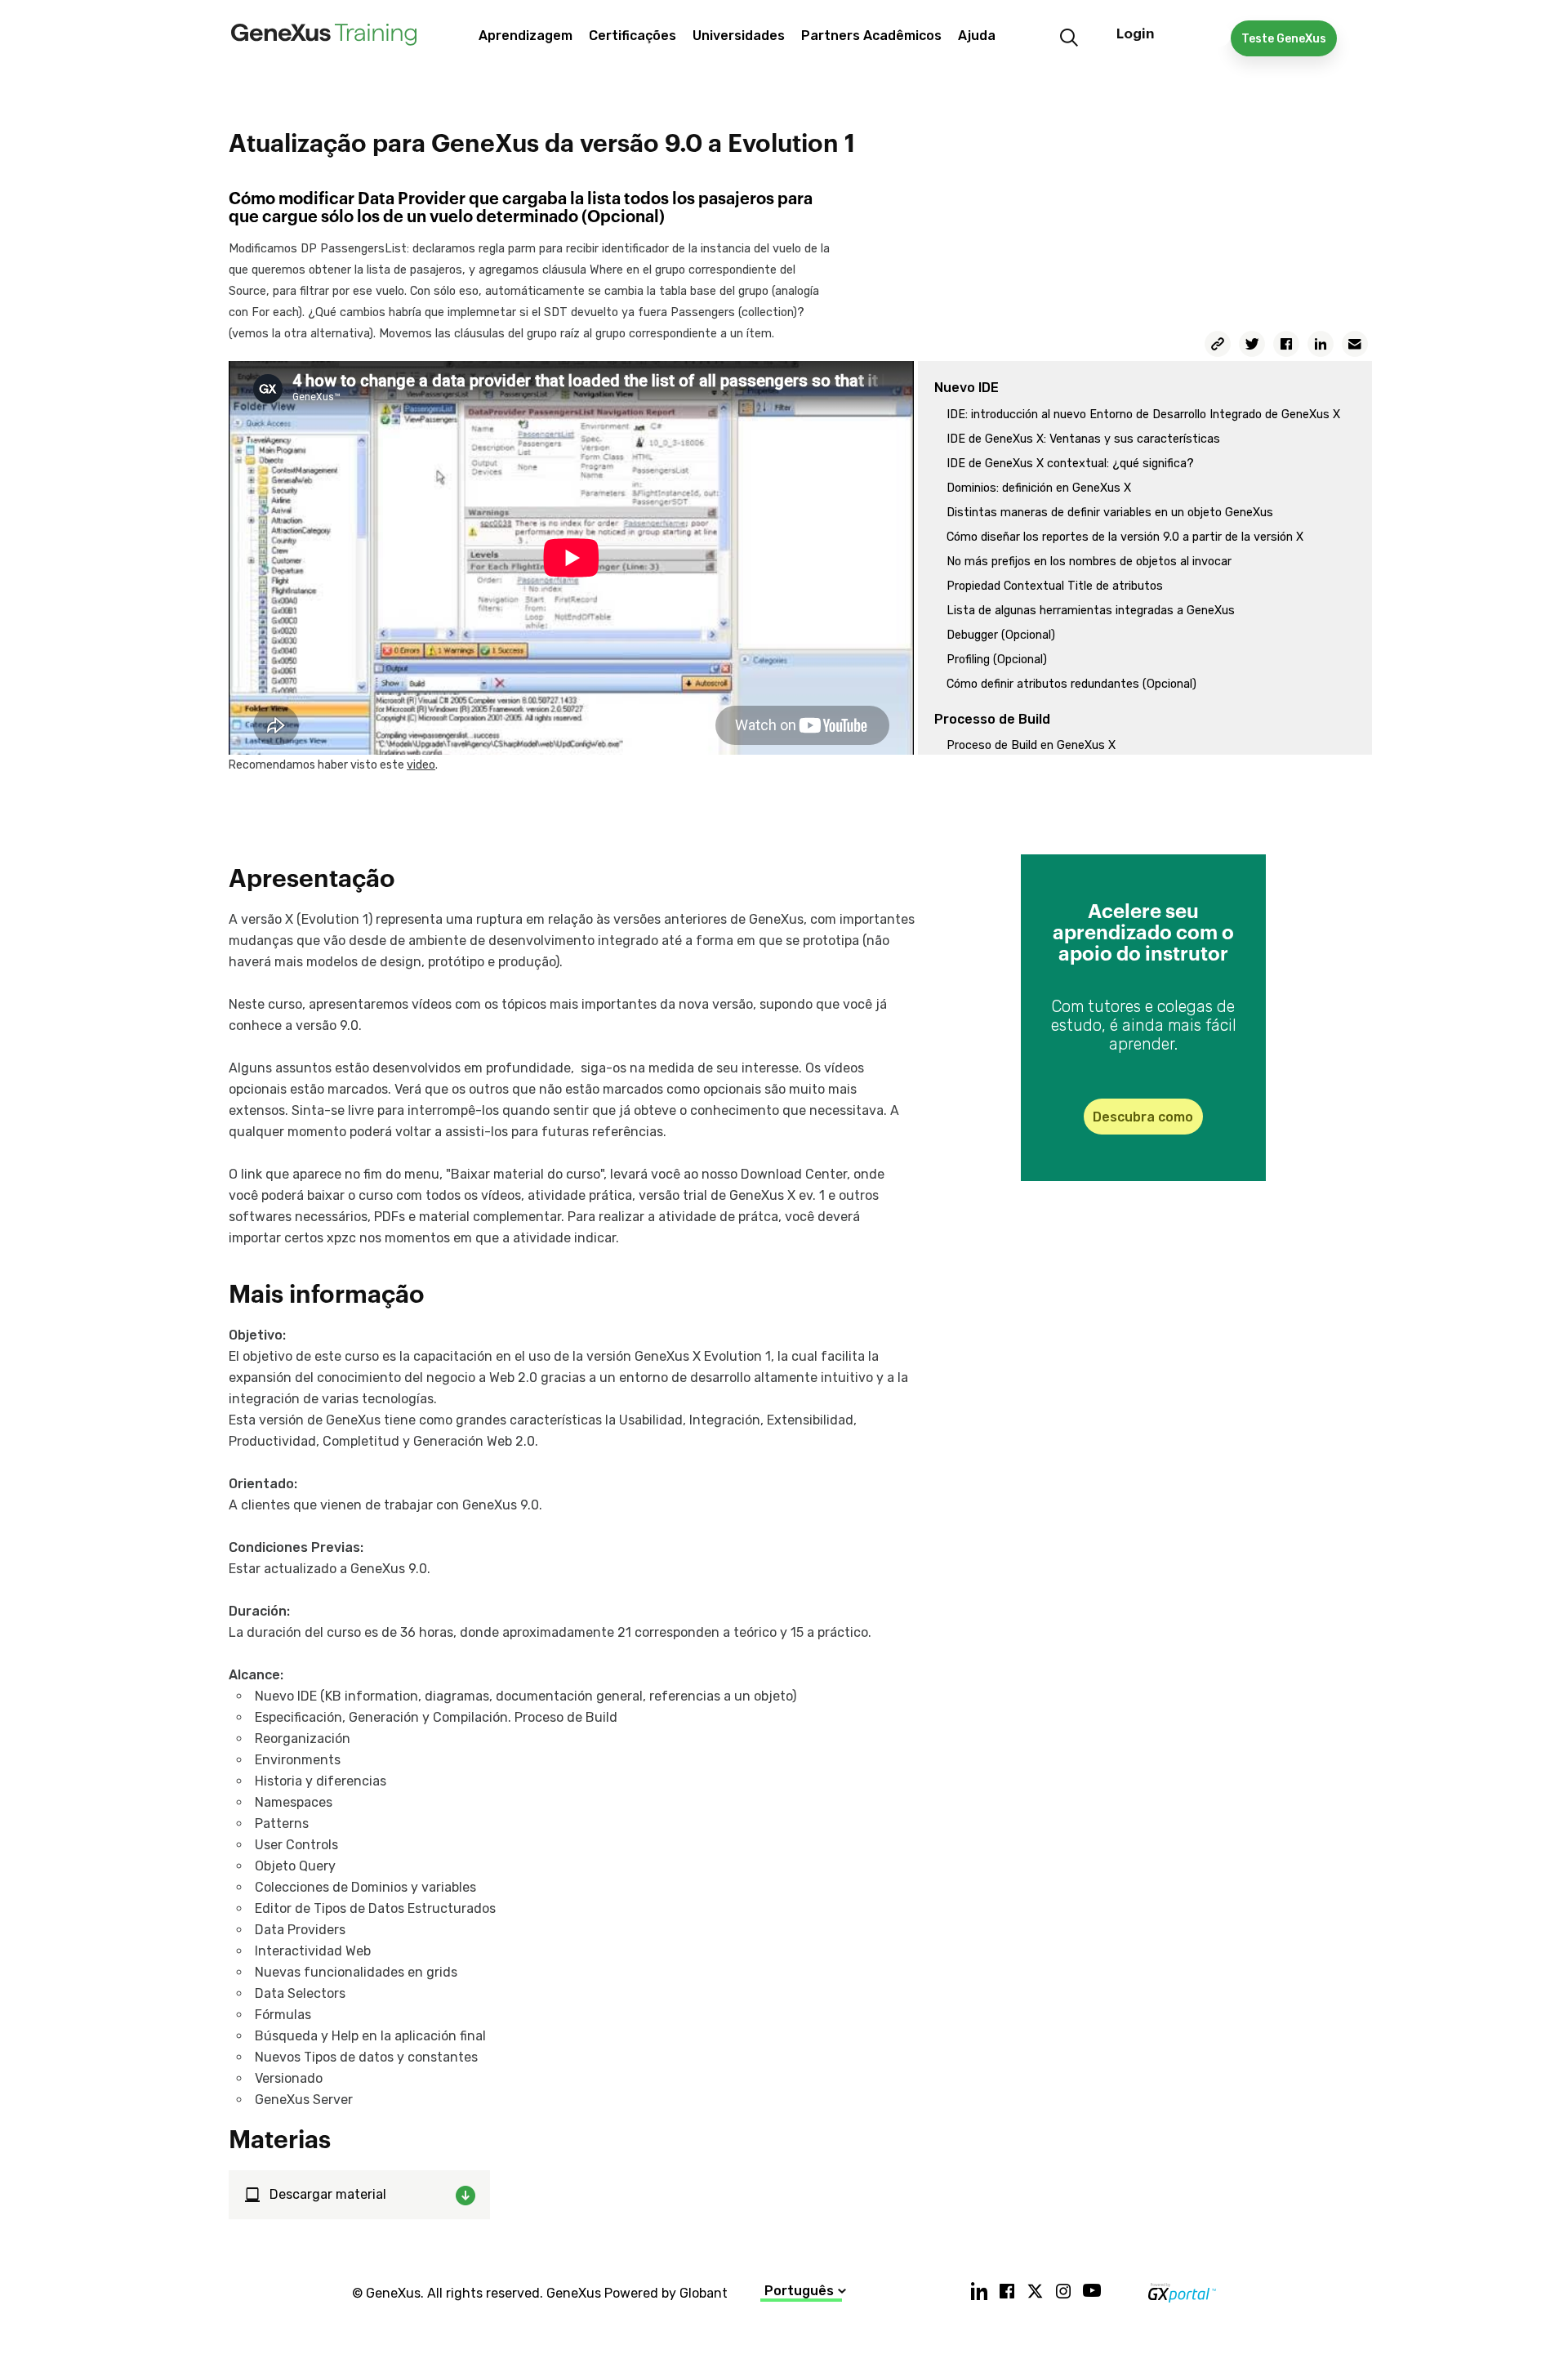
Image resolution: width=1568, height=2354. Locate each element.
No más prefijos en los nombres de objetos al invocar (1089, 562)
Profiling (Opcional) (997, 660)
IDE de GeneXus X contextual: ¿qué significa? (1070, 464)
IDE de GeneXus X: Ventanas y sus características (1083, 439)
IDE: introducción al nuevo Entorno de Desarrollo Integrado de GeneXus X (1143, 415)
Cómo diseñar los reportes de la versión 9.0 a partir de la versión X (1125, 537)
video (421, 765)
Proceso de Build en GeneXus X (1031, 745)
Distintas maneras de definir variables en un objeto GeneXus (1110, 513)
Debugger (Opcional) (1001, 635)
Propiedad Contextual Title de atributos (1055, 586)
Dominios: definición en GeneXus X (1039, 488)
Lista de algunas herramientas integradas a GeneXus (1091, 611)
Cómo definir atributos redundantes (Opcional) (1071, 684)
